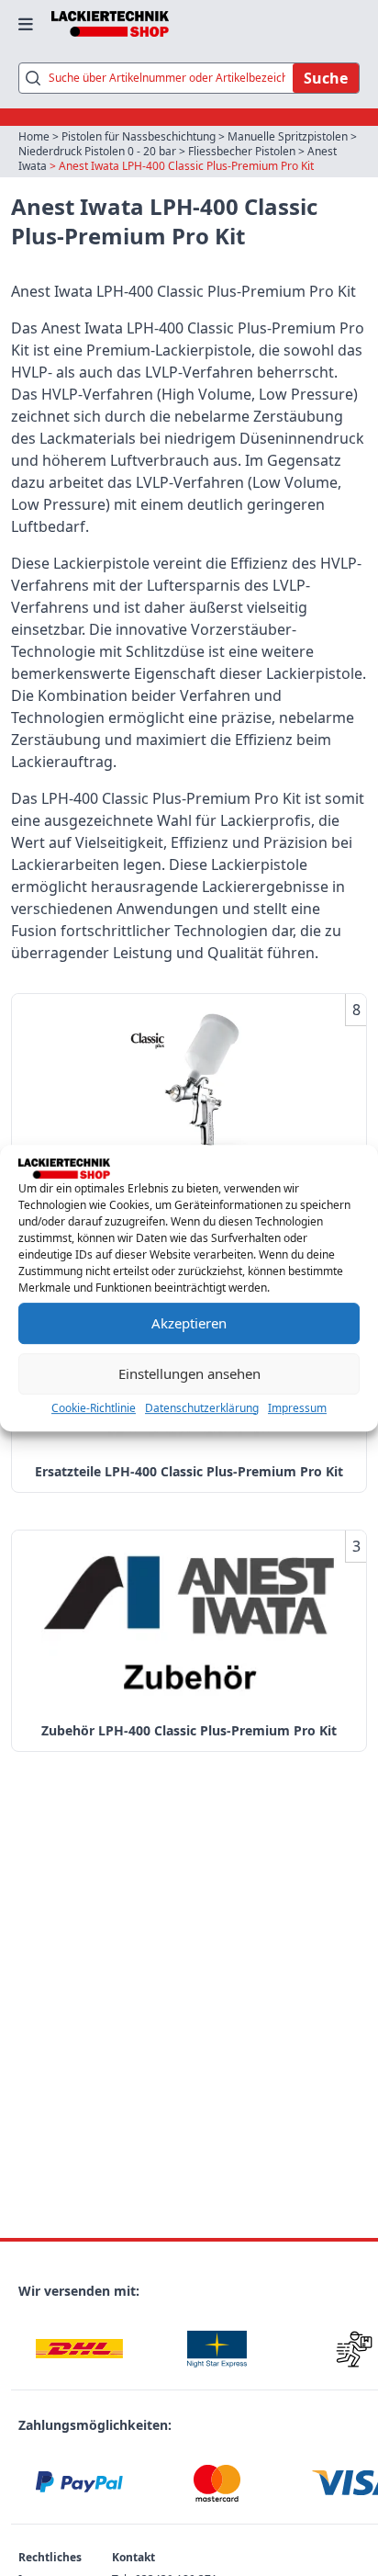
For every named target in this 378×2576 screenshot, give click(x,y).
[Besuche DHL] (80, 2349)
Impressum (297, 1408)
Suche (326, 78)
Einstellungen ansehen (189, 1373)
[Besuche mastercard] (217, 2483)
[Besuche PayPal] (80, 2483)
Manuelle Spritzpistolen (288, 136)
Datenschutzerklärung (202, 1408)
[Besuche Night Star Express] (217, 2349)
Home (34, 136)
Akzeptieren (189, 1323)
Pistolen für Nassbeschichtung (139, 136)
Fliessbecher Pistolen (242, 151)
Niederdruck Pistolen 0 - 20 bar (97, 151)
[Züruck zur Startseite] (110, 24)
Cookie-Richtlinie (94, 1408)
